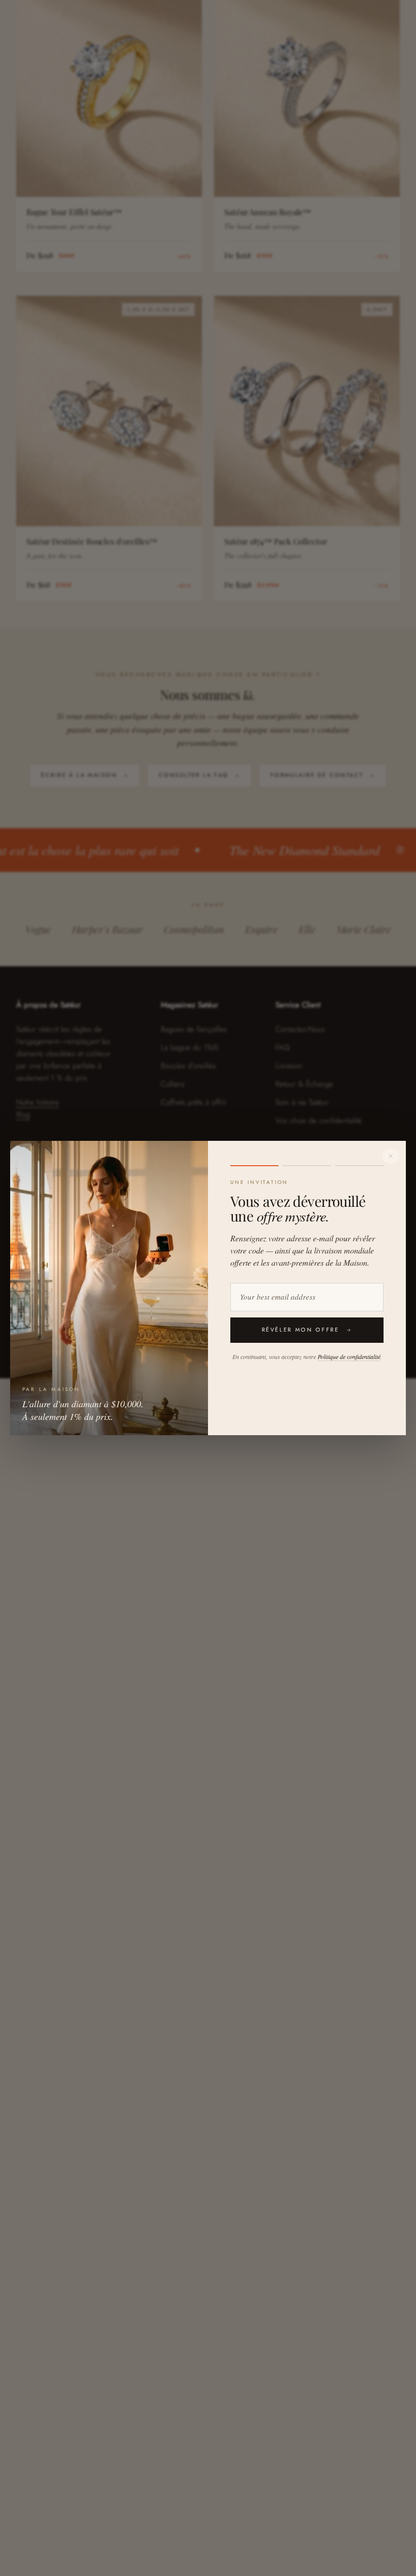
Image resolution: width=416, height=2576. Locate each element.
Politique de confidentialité (349, 1357)
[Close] (391, 1156)
